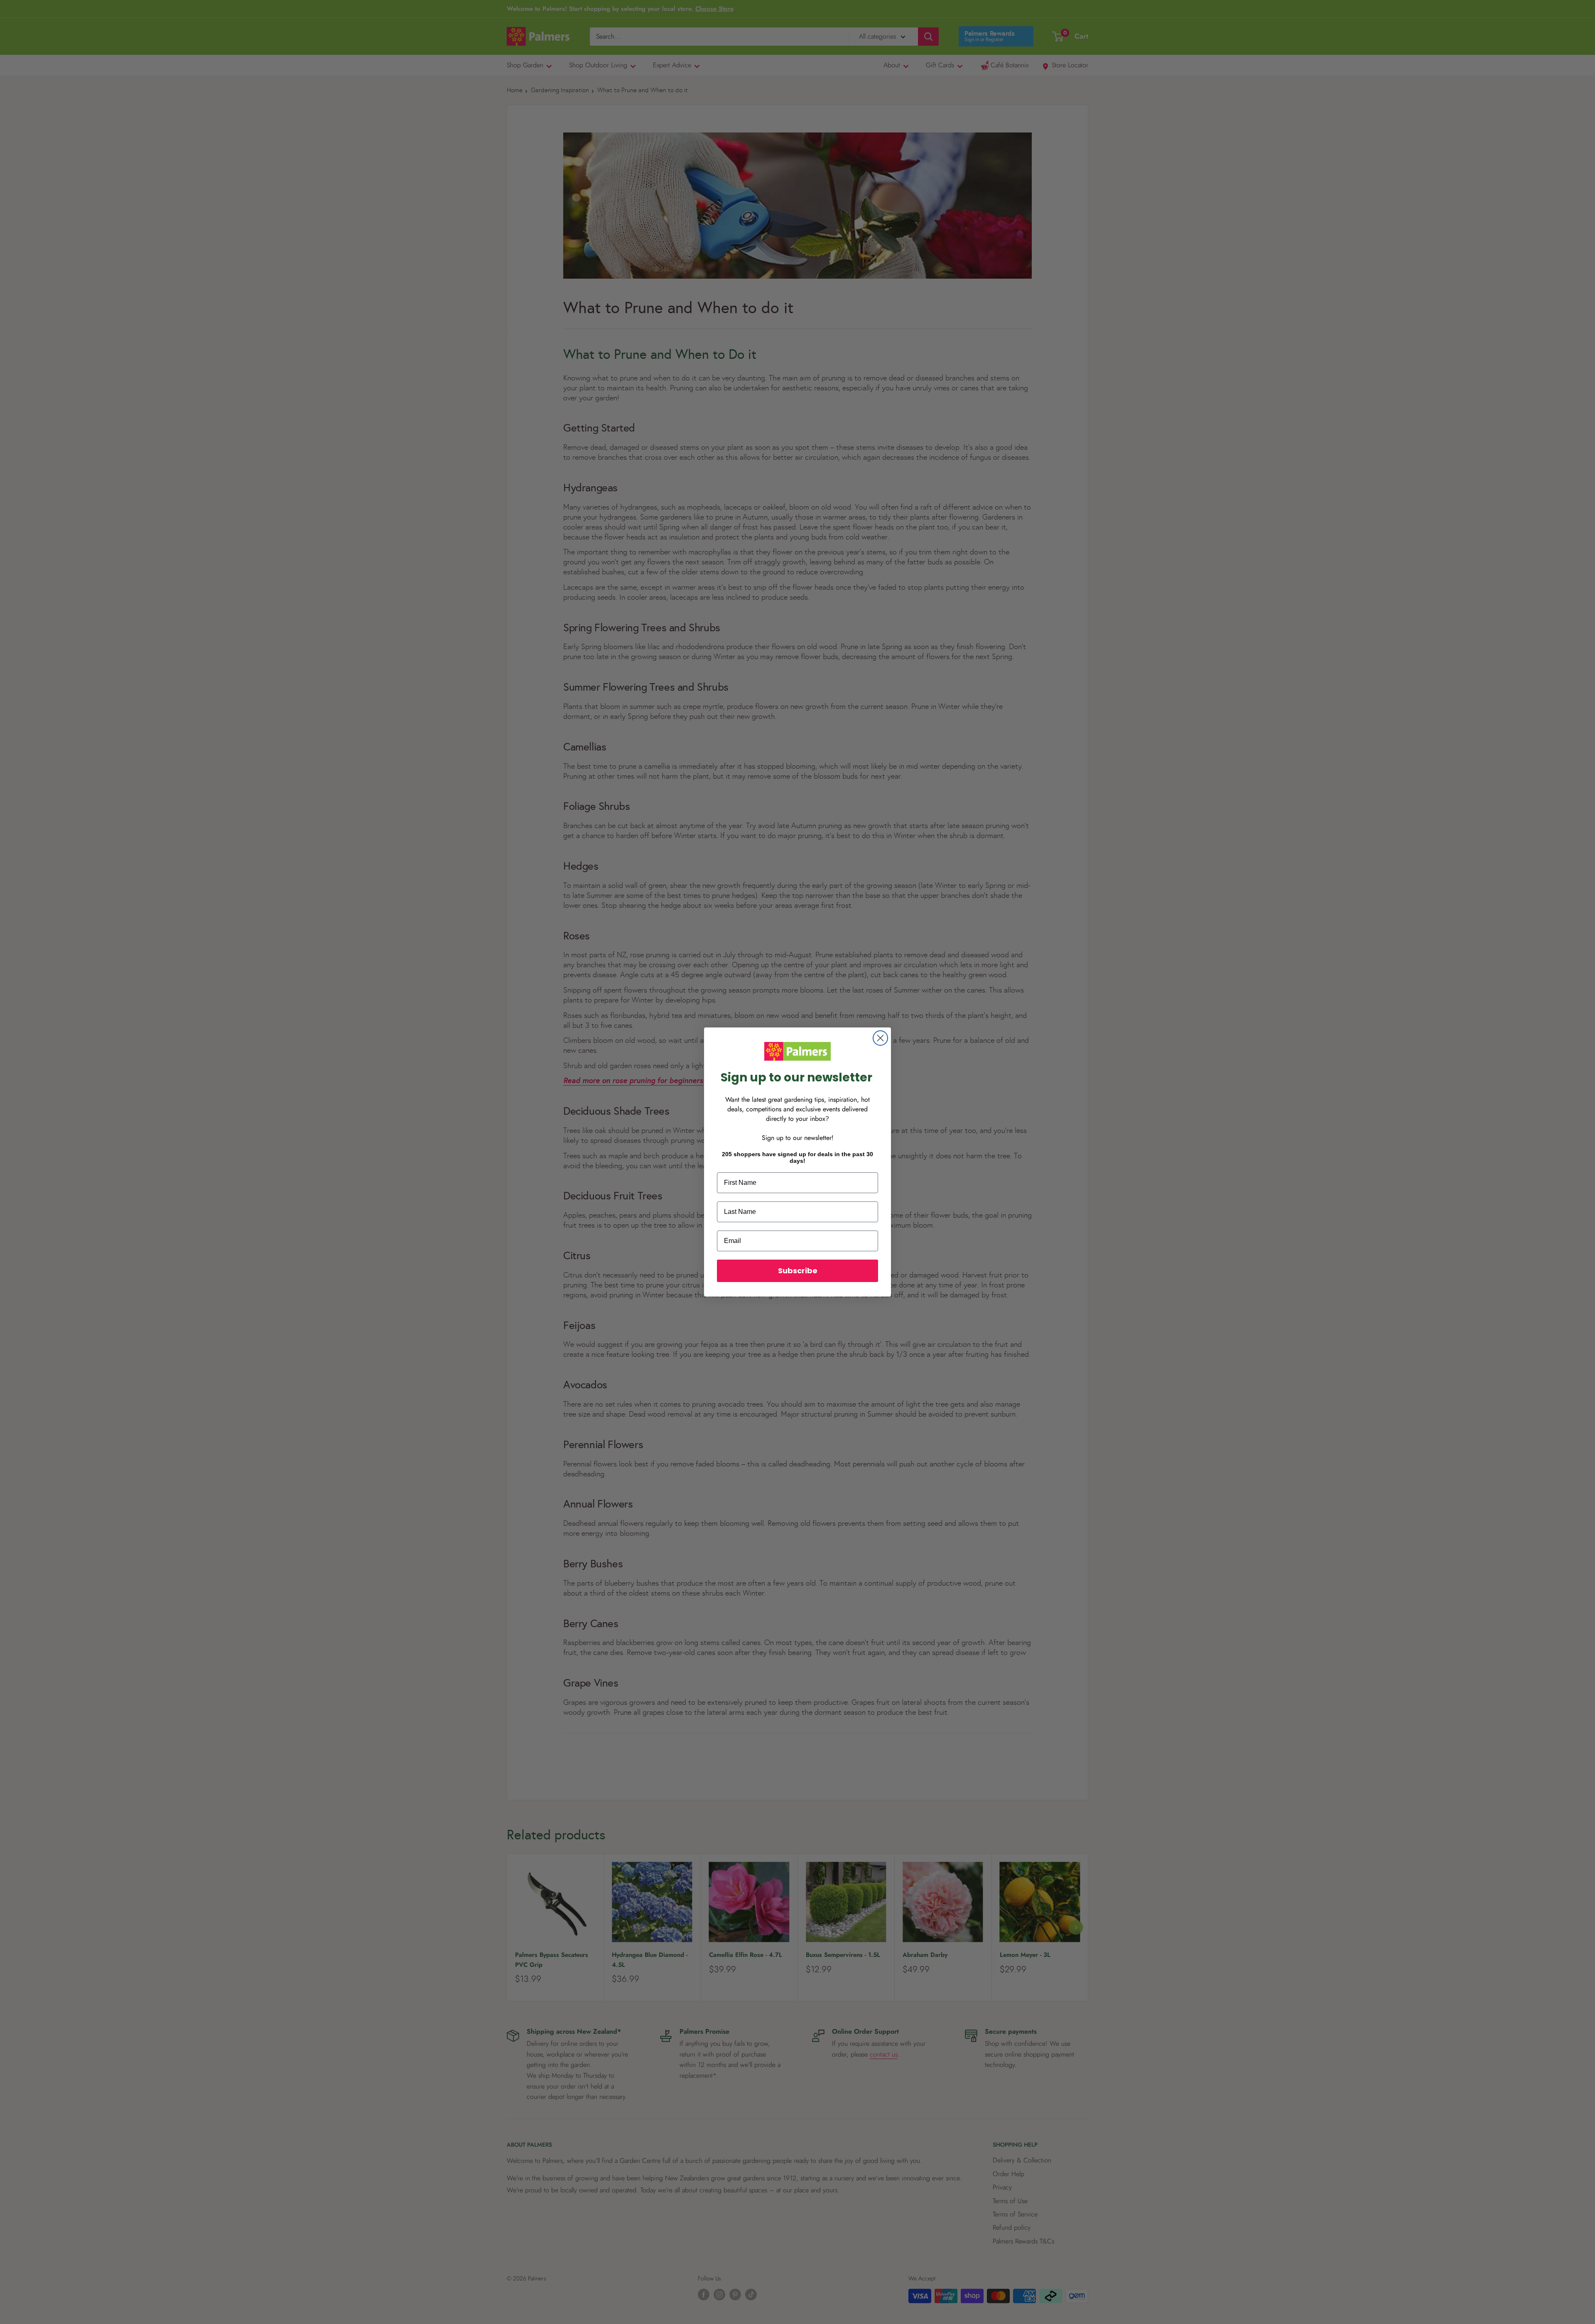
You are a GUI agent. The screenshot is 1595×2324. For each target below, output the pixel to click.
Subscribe (798, 1271)
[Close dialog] (880, 1038)
